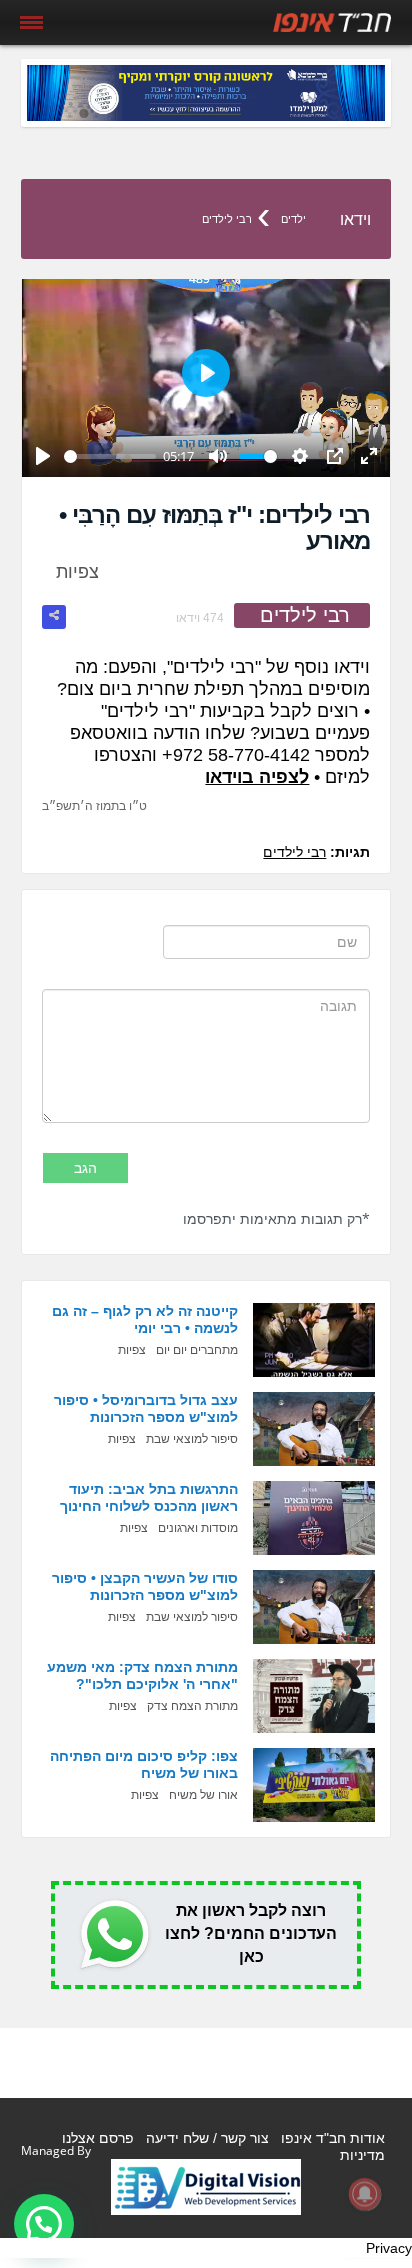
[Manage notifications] (365, 2194)
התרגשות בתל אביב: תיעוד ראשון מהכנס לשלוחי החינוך (149, 1497)
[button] (44, 2224)
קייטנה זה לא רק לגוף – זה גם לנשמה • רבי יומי (145, 1319)
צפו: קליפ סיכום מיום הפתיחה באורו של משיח (144, 1764)
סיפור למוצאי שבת (192, 1439)
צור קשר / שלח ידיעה (207, 2138)
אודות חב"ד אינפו (333, 2138)
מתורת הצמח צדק (192, 1706)
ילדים (293, 219)
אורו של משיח (203, 1795)
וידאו (355, 219)
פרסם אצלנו (98, 2138)
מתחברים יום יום (197, 1350)
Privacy (389, 2248)
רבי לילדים (227, 219)
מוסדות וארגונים (198, 1528)
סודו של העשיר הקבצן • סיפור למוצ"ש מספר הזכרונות (145, 1586)
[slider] (110, 456)
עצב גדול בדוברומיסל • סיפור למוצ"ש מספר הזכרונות (146, 1408)
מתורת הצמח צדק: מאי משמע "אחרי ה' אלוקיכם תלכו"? (142, 1675)
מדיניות (362, 2155)
